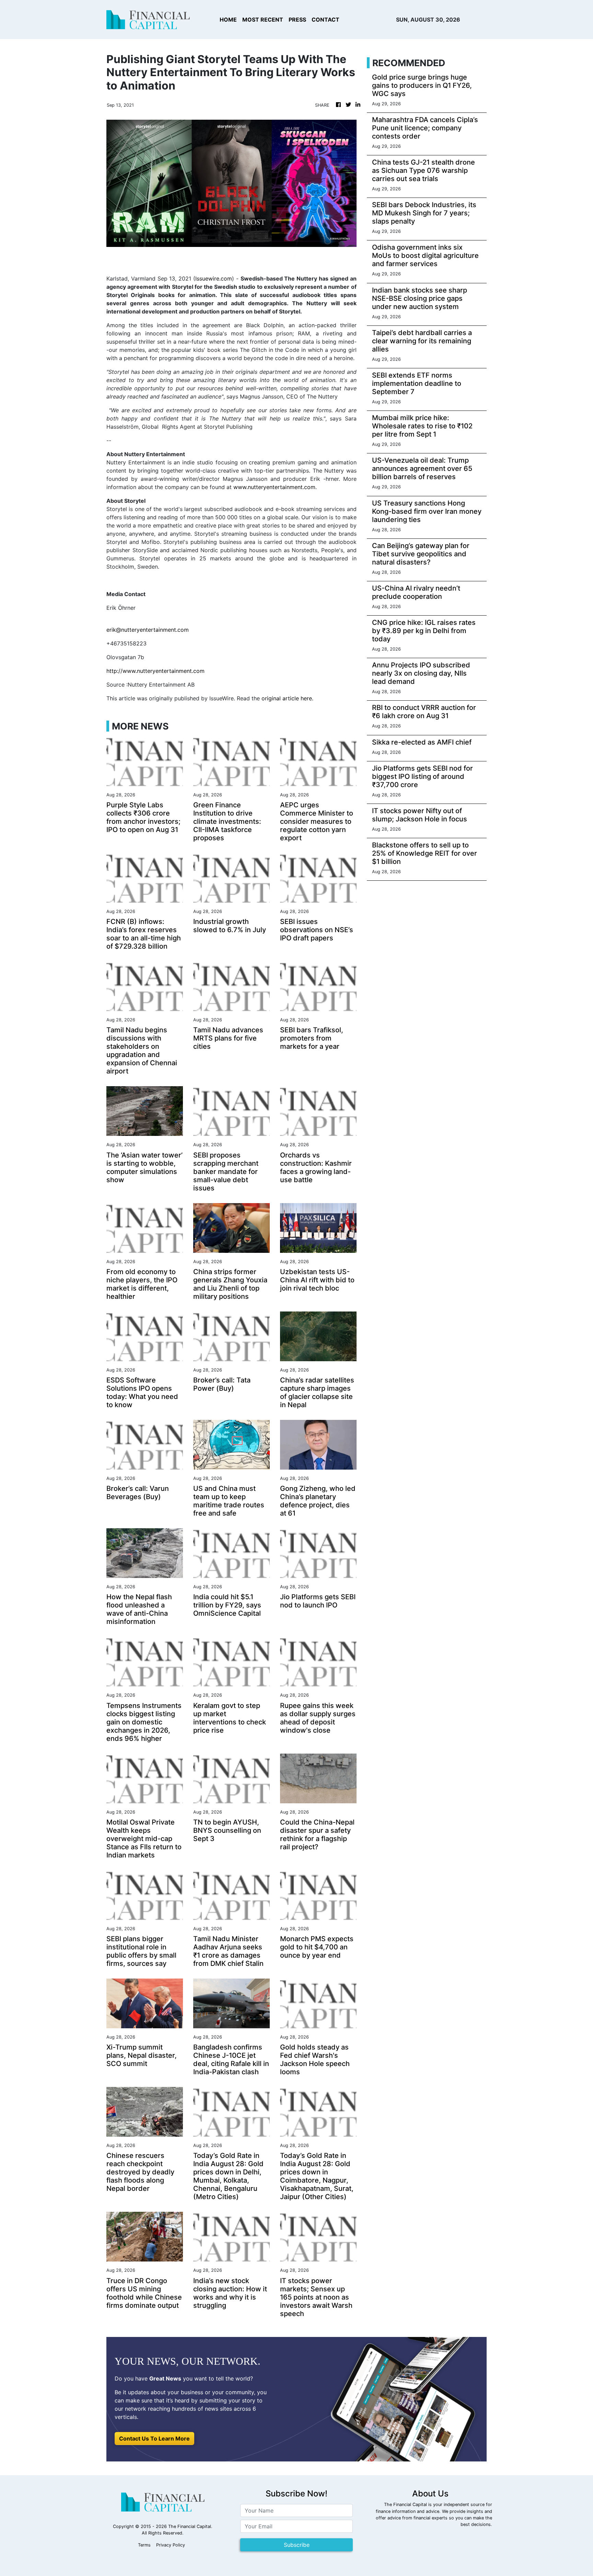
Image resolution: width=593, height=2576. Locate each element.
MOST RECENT (263, 20)
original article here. (287, 698)
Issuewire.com (214, 278)
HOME (228, 20)
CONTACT (325, 20)
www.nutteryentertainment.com (274, 487)
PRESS (297, 20)
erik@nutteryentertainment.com (148, 630)
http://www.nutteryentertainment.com (155, 671)
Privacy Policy (171, 2545)
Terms (144, 2545)
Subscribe (297, 2545)
